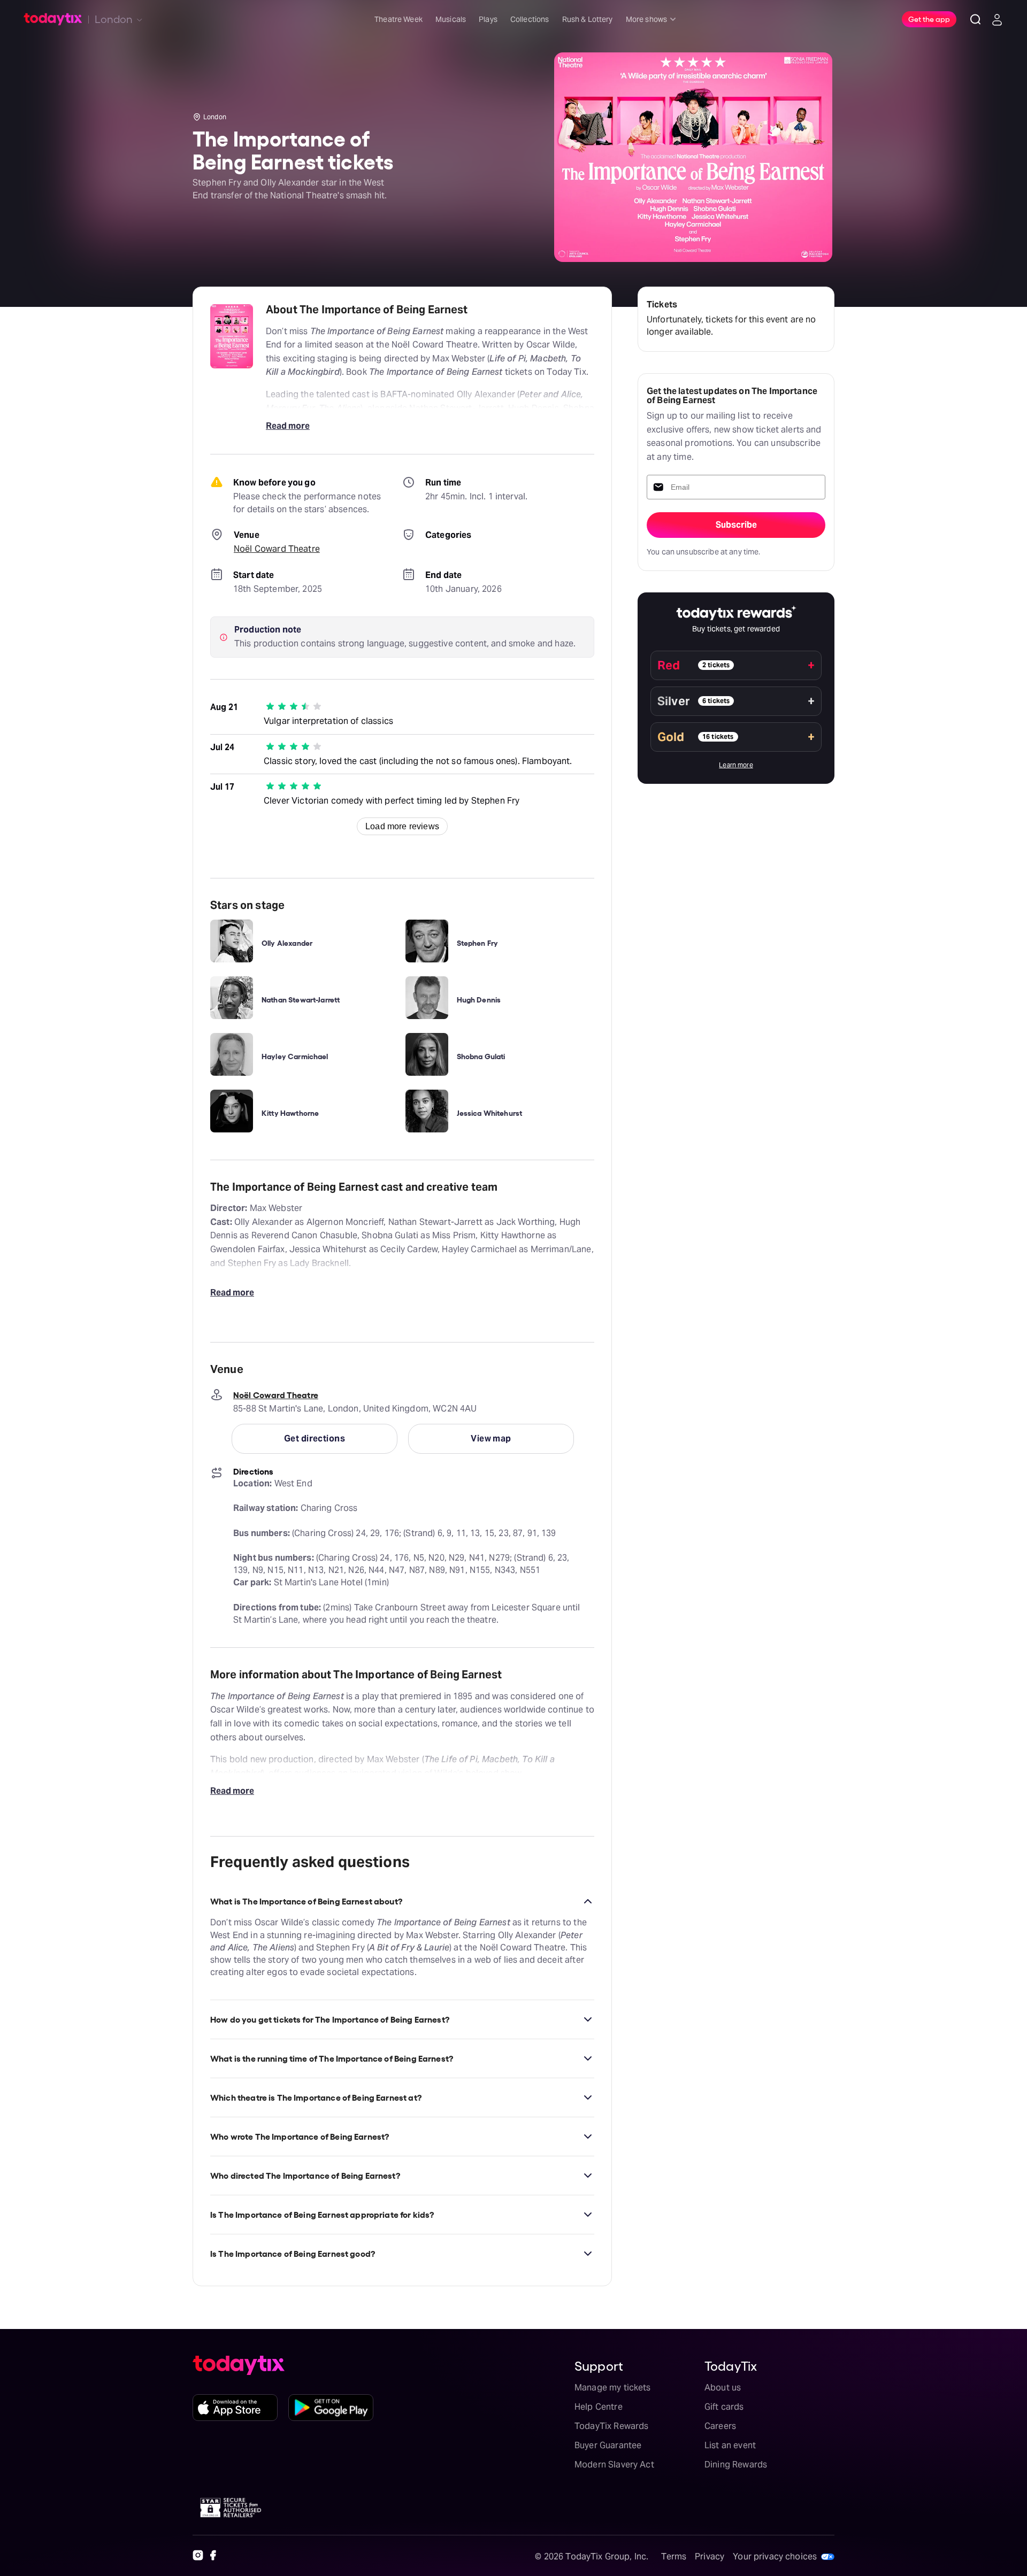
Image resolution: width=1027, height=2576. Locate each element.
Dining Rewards (736, 2465)
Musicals (451, 19)
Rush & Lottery (588, 19)
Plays (488, 19)
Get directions (315, 1439)
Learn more (736, 765)
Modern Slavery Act (614, 2465)
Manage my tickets (613, 2388)
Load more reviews (402, 826)
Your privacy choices (775, 2556)
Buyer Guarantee (608, 2445)
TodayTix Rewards (611, 2426)
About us (723, 2388)
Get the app (929, 19)
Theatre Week (398, 19)
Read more (288, 426)
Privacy (710, 2556)
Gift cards (724, 2407)
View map (491, 1439)
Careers (720, 2426)
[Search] (976, 19)
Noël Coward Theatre (277, 549)
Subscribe (736, 525)
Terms (674, 2556)
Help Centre (599, 2407)
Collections (530, 19)
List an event (730, 2445)
